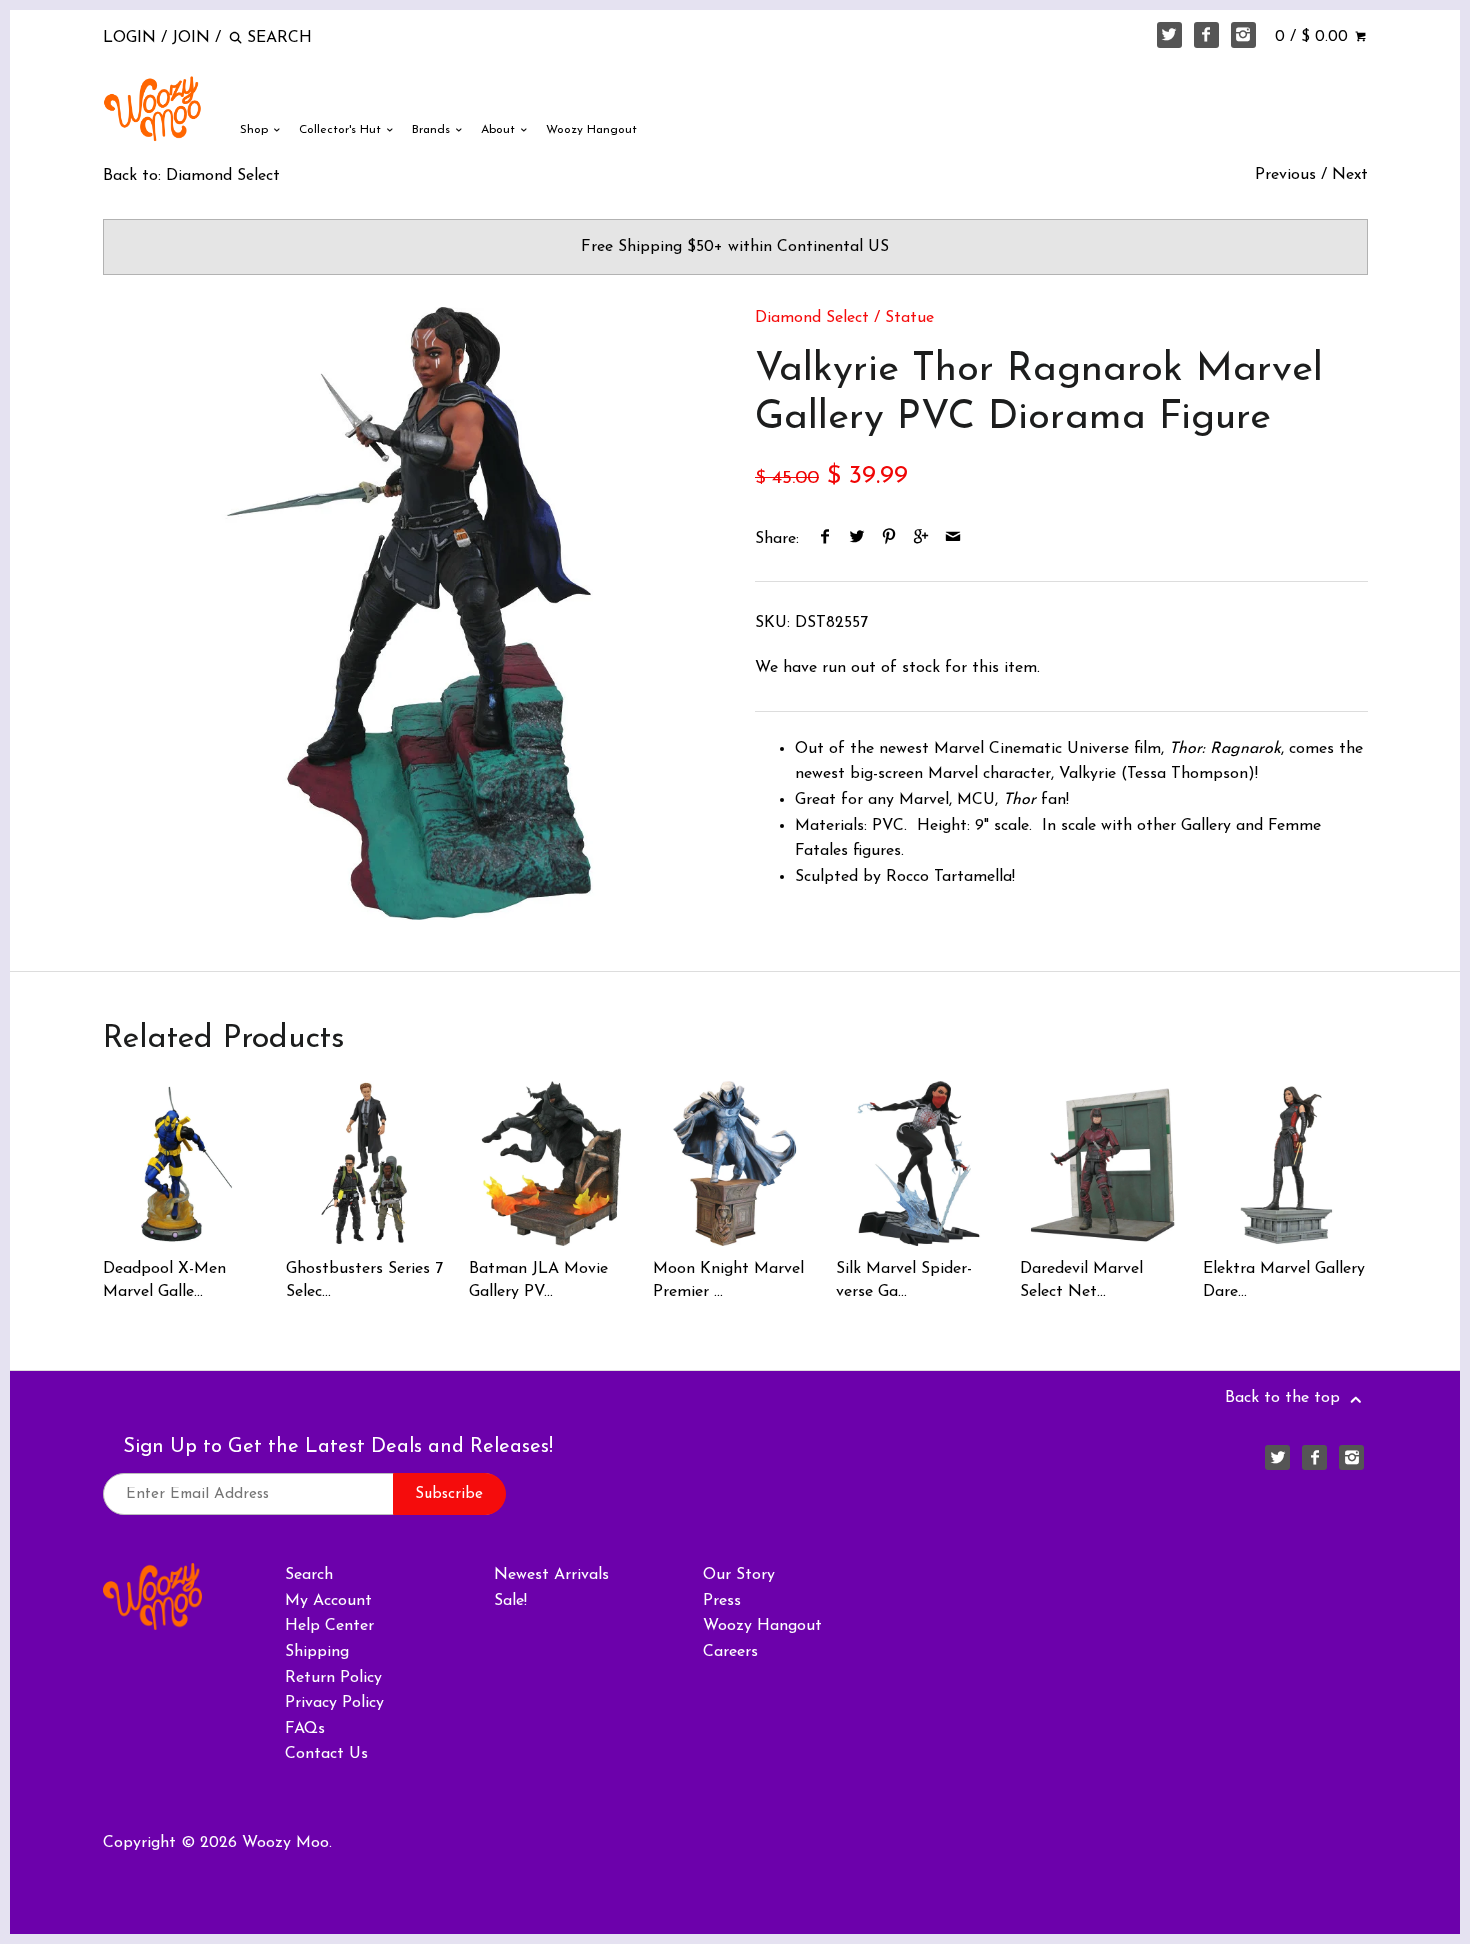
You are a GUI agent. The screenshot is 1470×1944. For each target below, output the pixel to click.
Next (1350, 175)
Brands (433, 130)
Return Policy (333, 1678)
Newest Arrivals (551, 1575)
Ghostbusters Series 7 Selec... (364, 1280)
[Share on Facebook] (825, 539)
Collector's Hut (342, 130)
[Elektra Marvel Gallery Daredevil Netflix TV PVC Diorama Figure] (1285, 1163)
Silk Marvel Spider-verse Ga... (904, 1280)
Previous (1285, 175)
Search (309, 1575)
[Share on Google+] (921, 539)
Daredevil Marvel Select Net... (1081, 1280)
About (500, 130)
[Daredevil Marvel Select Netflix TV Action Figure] (1102, 1163)
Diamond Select (812, 318)
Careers (730, 1652)
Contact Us (326, 1754)
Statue (909, 318)
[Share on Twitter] (857, 539)
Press (722, 1601)
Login (129, 38)
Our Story (739, 1575)
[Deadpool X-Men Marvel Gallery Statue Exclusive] (185, 1163)
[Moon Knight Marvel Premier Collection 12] (735, 1163)
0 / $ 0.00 (1314, 37)
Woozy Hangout (591, 130)
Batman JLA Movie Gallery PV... (538, 1280)
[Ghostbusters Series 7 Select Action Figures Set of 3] (368, 1163)
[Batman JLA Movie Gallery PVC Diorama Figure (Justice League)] (551, 1163)
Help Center (329, 1626)
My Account (328, 1601)
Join (191, 38)
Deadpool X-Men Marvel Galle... (164, 1280)
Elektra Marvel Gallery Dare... (1284, 1280)
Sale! (510, 1601)
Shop (256, 130)
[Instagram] (1244, 35)
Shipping (317, 1652)
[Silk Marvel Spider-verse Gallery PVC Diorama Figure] (918, 1163)
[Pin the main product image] (889, 539)
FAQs (305, 1729)
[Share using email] (953, 539)
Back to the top (1285, 1398)
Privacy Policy (334, 1703)
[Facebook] (1207, 35)
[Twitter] (1170, 35)
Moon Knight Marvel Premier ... (728, 1280)
